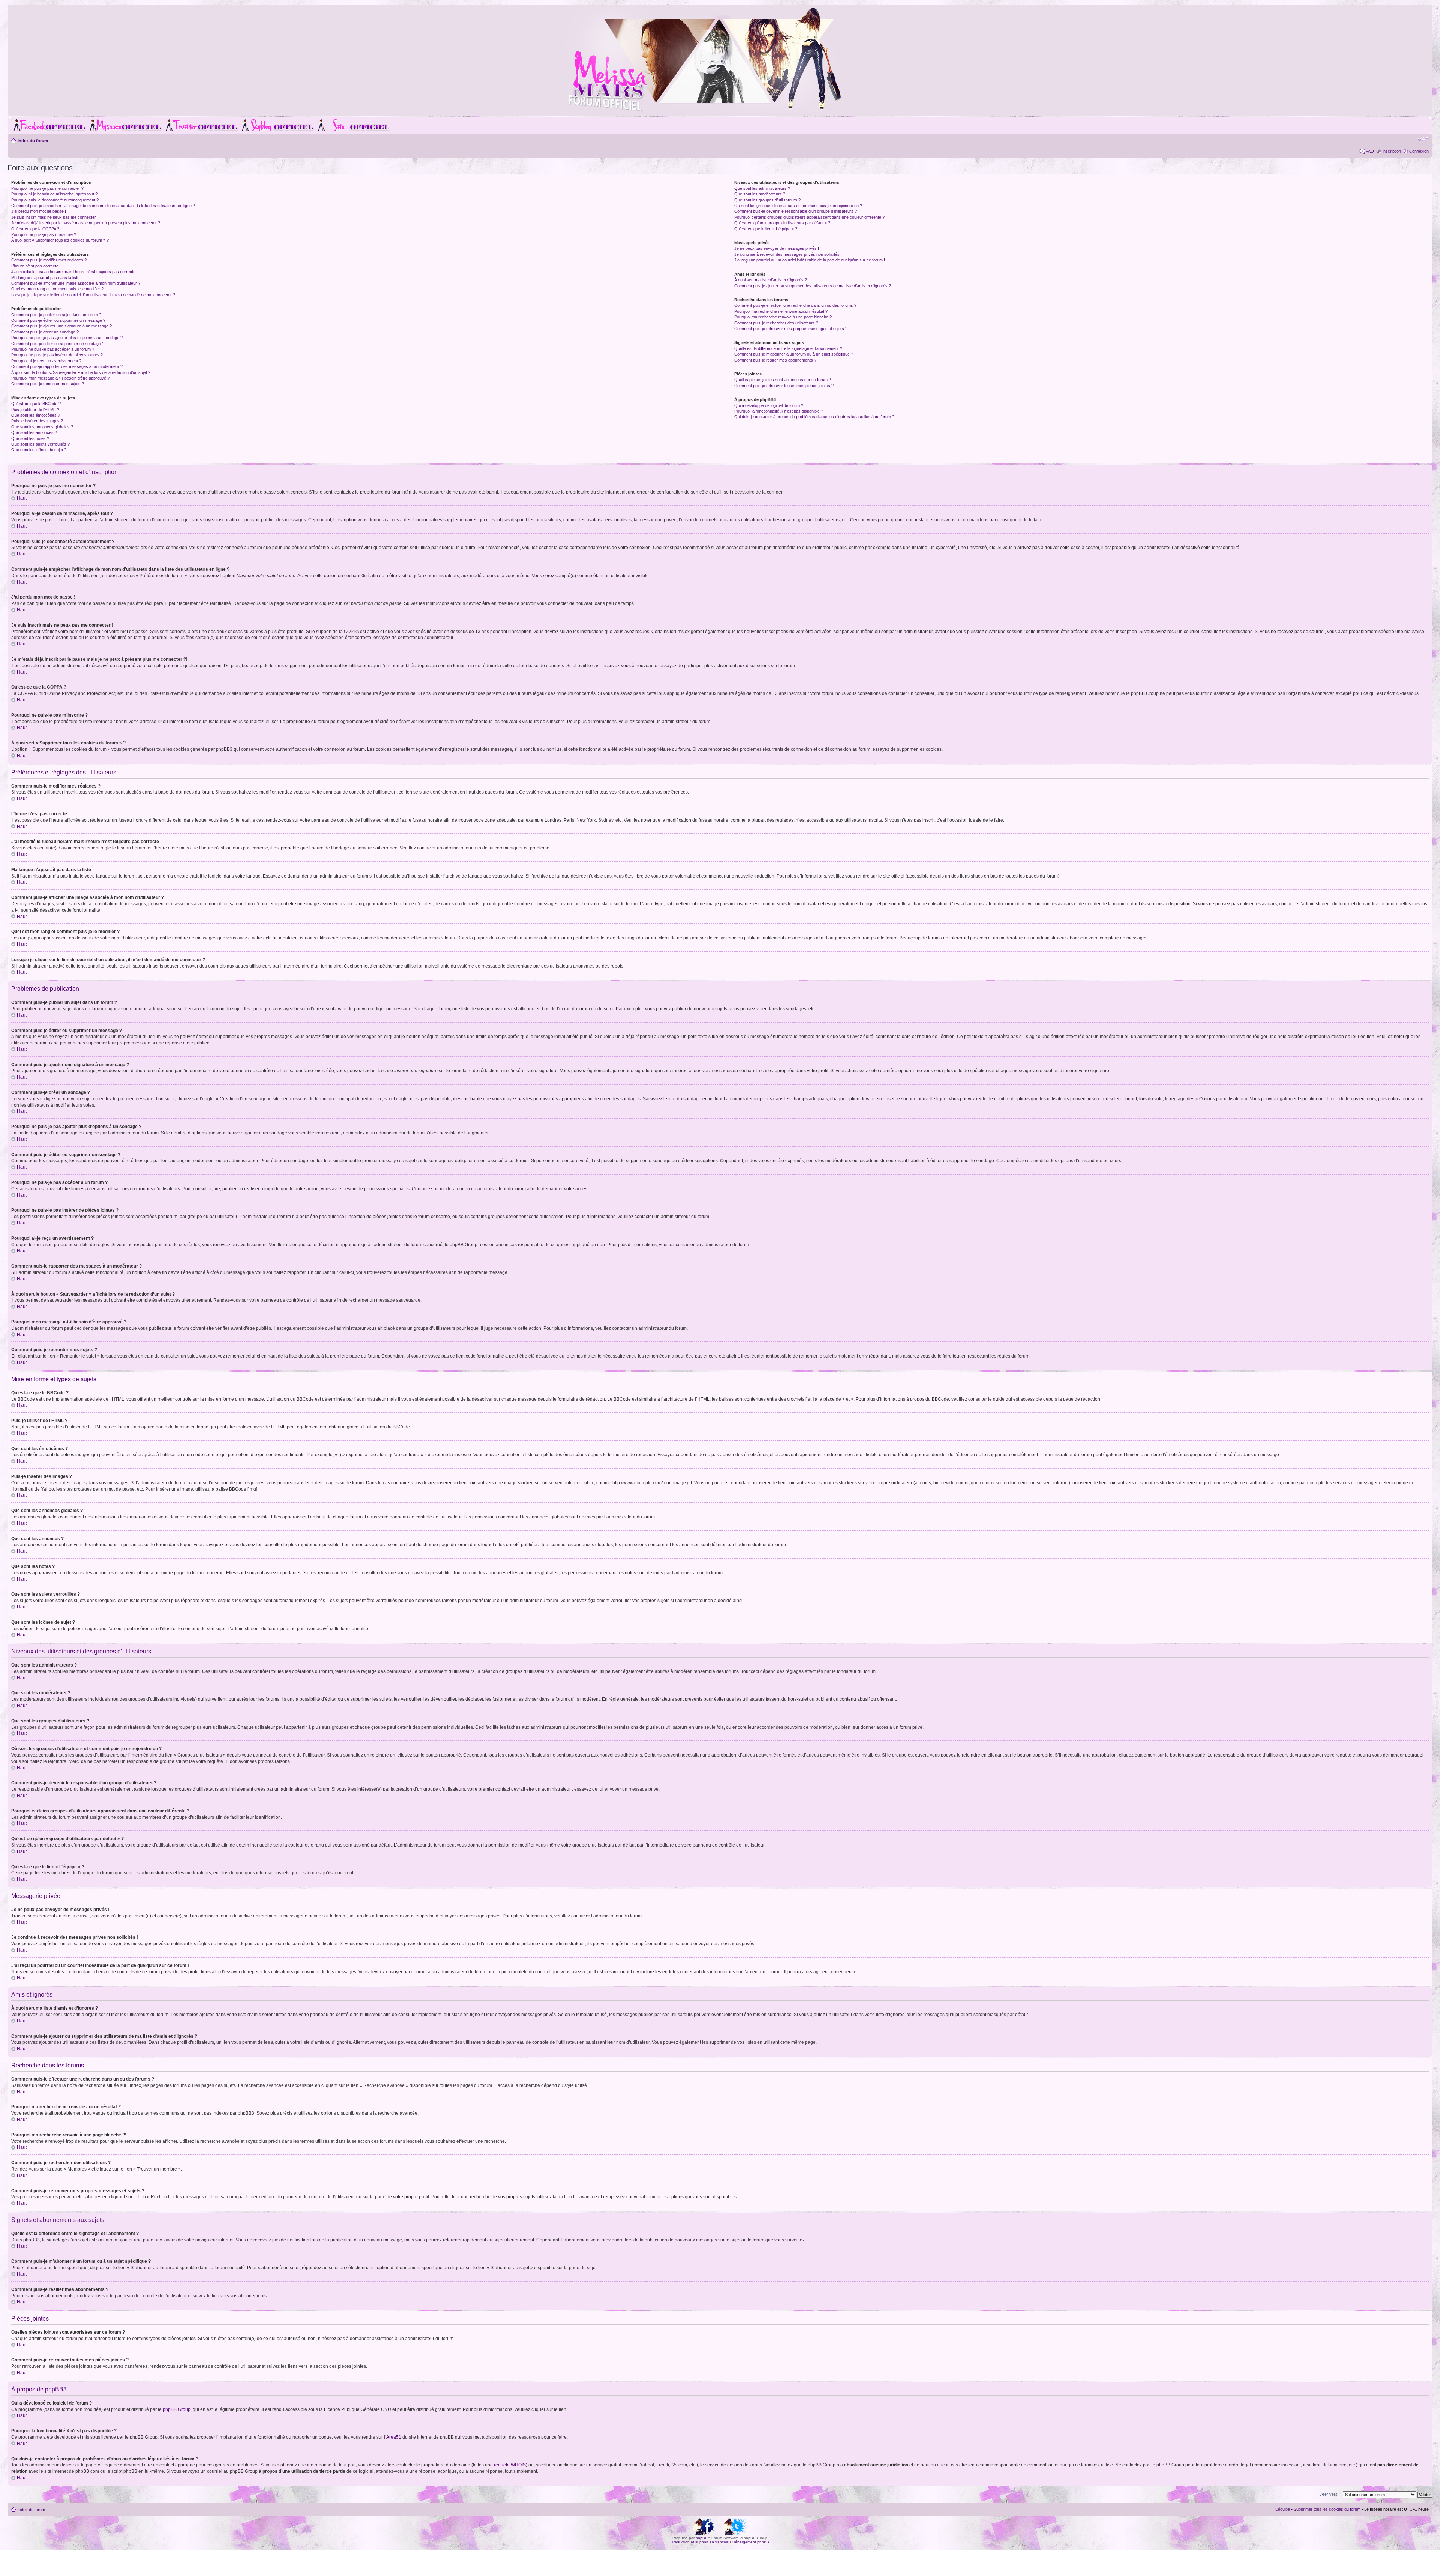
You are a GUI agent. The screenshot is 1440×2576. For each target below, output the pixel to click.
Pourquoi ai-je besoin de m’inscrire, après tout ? (54, 194)
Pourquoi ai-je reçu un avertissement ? (46, 361)
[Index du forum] (720, 110)
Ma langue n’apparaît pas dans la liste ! (46, 278)
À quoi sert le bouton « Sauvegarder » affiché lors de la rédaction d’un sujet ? (81, 372)
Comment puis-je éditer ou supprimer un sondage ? (58, 344)
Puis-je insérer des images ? (37, 421)
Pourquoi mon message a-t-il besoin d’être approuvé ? (60, 378)
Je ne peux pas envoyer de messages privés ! (777, 248)
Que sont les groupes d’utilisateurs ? (767, 200)
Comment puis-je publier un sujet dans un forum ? (56, 315)
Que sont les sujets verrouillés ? (40, 444)
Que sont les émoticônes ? (36, 415)
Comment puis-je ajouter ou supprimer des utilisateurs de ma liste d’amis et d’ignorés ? (813, 286)
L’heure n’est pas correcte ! (36, 266)
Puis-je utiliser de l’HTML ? (35, 410)
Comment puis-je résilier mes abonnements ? (775, 360)
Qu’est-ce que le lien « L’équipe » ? (766, 229)
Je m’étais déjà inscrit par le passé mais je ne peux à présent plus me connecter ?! (86, 223)
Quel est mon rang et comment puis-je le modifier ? (57, 289)
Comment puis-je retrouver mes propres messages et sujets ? (791, 329)
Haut (22, 498)
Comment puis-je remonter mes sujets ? (48, 384)
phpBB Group (177, 2409)
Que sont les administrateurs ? (762, 188)
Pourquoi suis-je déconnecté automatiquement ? (55, 200)
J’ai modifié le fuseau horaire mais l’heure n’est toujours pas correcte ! (74, 272)
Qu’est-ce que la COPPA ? (35, 229)
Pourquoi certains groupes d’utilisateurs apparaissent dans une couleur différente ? (809, 217)
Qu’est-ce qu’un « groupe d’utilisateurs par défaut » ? (782, 223)
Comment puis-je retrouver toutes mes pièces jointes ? (784, 386)
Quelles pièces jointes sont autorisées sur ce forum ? (783, 380)
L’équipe (1283, 2509)
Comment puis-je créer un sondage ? (45, 332)
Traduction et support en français (700, 2542)
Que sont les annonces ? (34, 432)
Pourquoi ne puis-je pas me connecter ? (47, 188)
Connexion (1419, 151)
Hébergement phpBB (751, 2542)
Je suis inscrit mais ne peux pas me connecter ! (55, 217)
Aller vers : (1330, 2494)
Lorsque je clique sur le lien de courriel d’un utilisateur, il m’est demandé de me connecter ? (93, 295)
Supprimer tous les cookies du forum (1327, 2509)
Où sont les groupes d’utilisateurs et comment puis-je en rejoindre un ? (798, 206)
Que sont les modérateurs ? (760, 194)
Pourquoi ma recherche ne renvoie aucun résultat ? (781, 311)
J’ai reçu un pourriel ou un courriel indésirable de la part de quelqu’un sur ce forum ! (810, 260)
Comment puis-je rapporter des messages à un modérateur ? (67, 366)
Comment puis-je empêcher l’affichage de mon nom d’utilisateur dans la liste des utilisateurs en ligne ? (103, 206)
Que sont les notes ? (30, 438)
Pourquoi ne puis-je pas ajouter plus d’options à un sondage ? (67, 338)
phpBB (702, 2538)
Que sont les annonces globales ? (42, 427)
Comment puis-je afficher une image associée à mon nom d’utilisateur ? (76, 283)
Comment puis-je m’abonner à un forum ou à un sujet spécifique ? (794, 354)
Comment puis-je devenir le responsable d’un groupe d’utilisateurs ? (796, 211)
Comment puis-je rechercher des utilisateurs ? (776, 323)
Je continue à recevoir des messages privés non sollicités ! (788, 254)
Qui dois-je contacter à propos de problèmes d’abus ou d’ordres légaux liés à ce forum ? (814, 417)
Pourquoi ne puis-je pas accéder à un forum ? (53, 349)
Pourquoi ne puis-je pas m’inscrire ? (44, 234)
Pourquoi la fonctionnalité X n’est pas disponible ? (779, 411)
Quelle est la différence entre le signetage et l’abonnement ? (788, 348)
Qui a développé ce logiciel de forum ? (769, 405)
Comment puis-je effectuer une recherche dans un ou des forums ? (795, 305)
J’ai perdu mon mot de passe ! (39, 211)
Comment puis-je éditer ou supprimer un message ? (58, 320)
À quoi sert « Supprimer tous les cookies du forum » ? (60, 240)
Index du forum (33, 141)
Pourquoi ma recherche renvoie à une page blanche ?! (784, 317)
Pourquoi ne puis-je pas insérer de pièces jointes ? (57, 355)
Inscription (1392, 151)
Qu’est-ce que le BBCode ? (36, 404)
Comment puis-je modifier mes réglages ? (49, 260)
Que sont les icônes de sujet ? (39, 450)
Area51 (394, 2437)
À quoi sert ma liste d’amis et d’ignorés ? (771, 280)
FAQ (1370, 151)
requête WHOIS (510, 2465)
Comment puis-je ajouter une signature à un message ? (61, 326)
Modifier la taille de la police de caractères (1423, 139)
